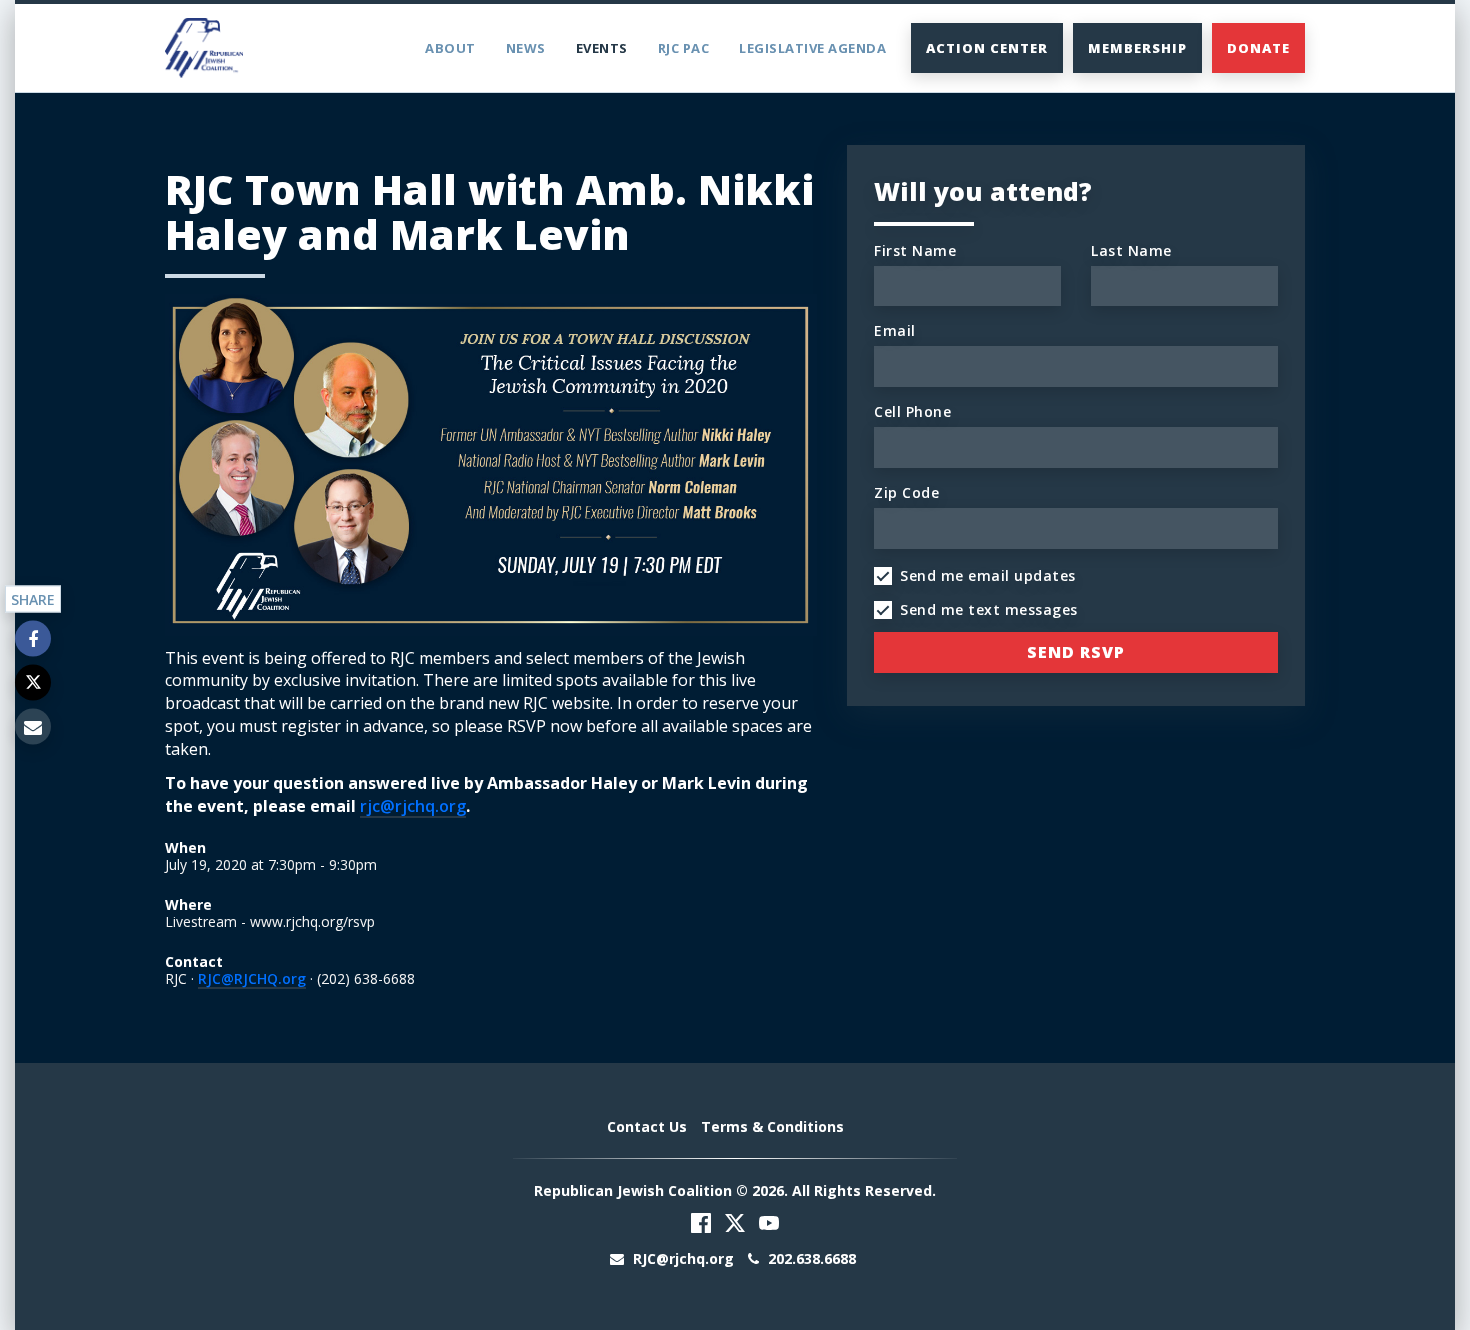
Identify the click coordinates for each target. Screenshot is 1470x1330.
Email (895, 330)
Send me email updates (988, 575)
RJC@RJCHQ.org (252, 978)
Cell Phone (912, 411)
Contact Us (647, 1126)
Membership (1137, 48)
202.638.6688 (810, 1258)
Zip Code (906, 492)
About (450, 48)
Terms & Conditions (772, 1126)
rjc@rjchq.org (413, 806)
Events (602, 48)
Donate (1258, 48)
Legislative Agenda (812, 48)
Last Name (1131, 250)
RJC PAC (684, 48)
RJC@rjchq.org (683, 1258)
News (526, 48)
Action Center (987, 48)
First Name (915, 250)
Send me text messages (989, 609)
